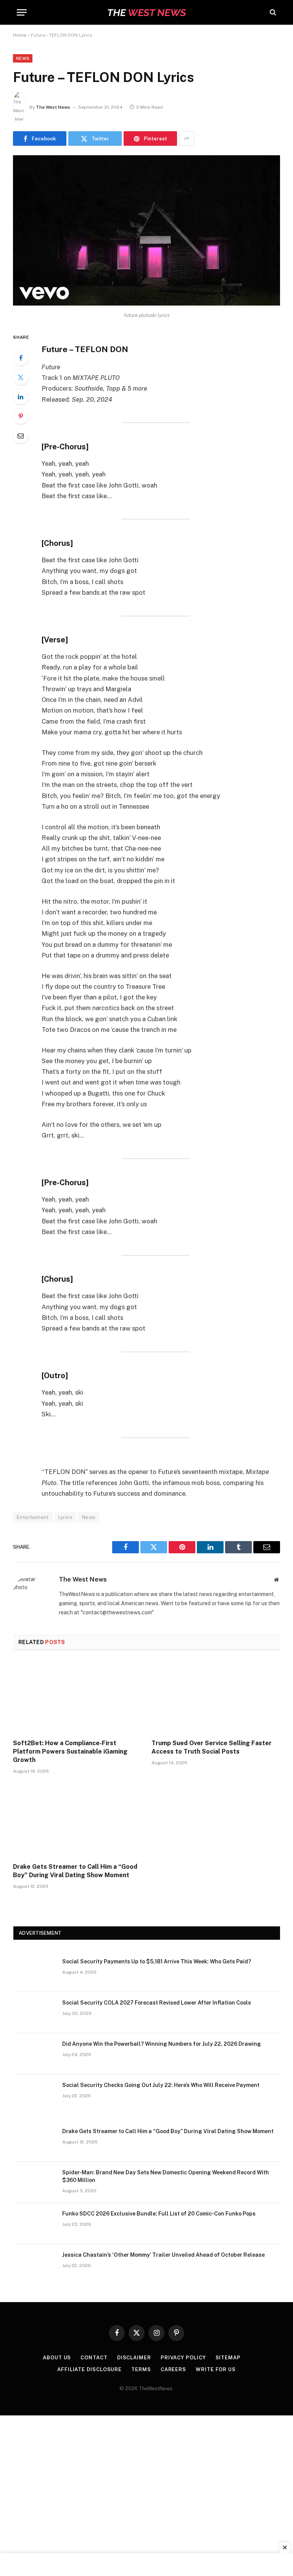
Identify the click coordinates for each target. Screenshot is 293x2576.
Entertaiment (33, 1517)
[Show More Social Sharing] (187, 138)
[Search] (272, 12)
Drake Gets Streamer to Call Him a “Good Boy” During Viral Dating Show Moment (75, 1871)
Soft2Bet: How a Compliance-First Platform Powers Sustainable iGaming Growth (70, 1751)
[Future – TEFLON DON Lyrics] (146, 304)
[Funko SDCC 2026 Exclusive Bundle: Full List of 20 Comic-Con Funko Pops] (34, 2224)
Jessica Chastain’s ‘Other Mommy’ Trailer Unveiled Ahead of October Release (163, 2255)
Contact (94, 2358)
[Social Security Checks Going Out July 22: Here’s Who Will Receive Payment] (34, 2095)
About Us (57, 2358)
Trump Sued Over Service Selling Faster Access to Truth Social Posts (212, 1747)
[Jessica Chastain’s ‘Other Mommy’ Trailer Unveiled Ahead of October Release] (34, 2265)
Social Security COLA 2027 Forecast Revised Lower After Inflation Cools (157, 2003)
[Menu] (22, 12)
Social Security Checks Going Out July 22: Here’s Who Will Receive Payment (161, 2085)
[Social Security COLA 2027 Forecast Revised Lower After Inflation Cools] (34, 2013)
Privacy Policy (183, 2358)
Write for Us (216, 2369)
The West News (53, 107)
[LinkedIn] (21, 397)
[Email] (21, 436)
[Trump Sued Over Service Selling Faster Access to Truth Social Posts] (216, 1697)
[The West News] (146, 12)
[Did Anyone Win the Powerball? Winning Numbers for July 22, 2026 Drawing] (34, 2054)
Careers (173, 2369)
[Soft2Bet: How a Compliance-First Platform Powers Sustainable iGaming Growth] (77, 1697)
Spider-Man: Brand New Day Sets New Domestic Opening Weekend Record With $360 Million (166, 2176)
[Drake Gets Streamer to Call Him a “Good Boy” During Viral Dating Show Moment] (77, 1821)
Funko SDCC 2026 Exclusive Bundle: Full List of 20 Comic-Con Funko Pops (159, 2214)
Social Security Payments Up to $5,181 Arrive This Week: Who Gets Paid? (157, 1961)
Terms (141, 2369)
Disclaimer (134, 2358)
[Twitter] (21, 377)
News (23, 58)
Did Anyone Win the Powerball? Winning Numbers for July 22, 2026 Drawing (162, 2044)
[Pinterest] (21, 416)
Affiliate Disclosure (89, 2369)
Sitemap (228, 2358)
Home (20, 35)
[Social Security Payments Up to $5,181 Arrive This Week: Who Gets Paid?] (34, 1971)
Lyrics (65, 1517)
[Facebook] (21, 358)
